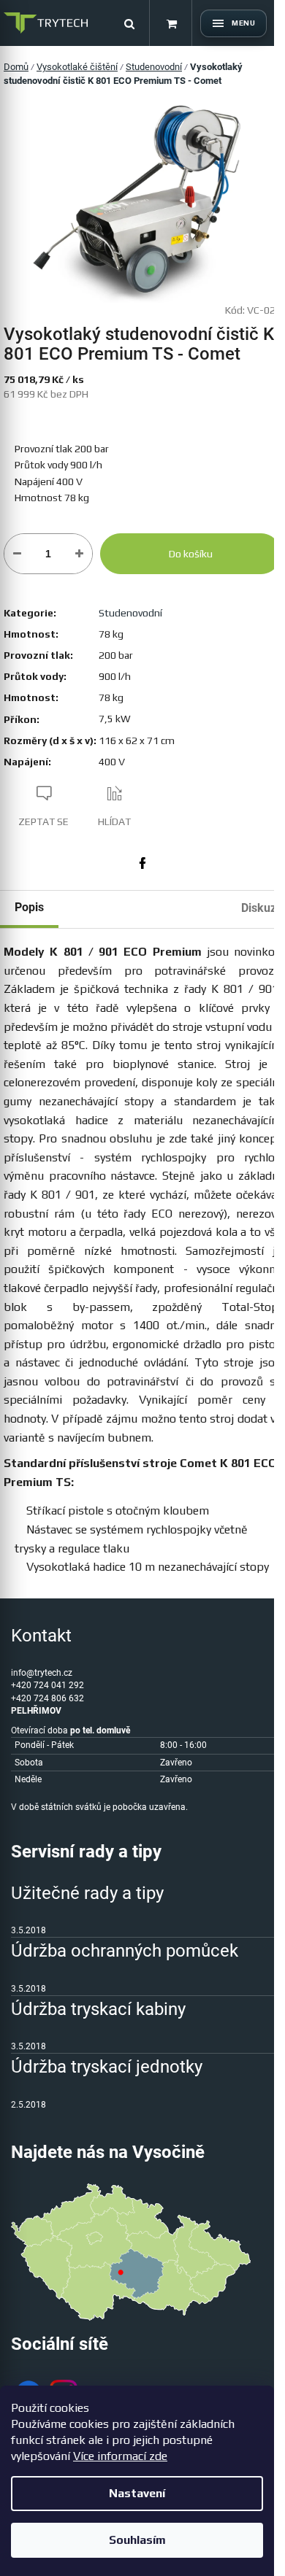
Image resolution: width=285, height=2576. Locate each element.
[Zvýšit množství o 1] (79, 554)
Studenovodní (130, 613)
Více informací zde (120, 2456)
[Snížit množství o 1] (17, 554)
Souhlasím (137, 2540)
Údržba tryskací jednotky (107, 2067)
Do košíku (191, 554)
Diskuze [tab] (262, 908)
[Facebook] (142, 863)
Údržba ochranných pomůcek (125, 1951)
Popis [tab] (29, 907)
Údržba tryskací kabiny (98, 2009)
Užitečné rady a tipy (87, 1893)
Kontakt (41, 1636)
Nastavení (137, 2493)
